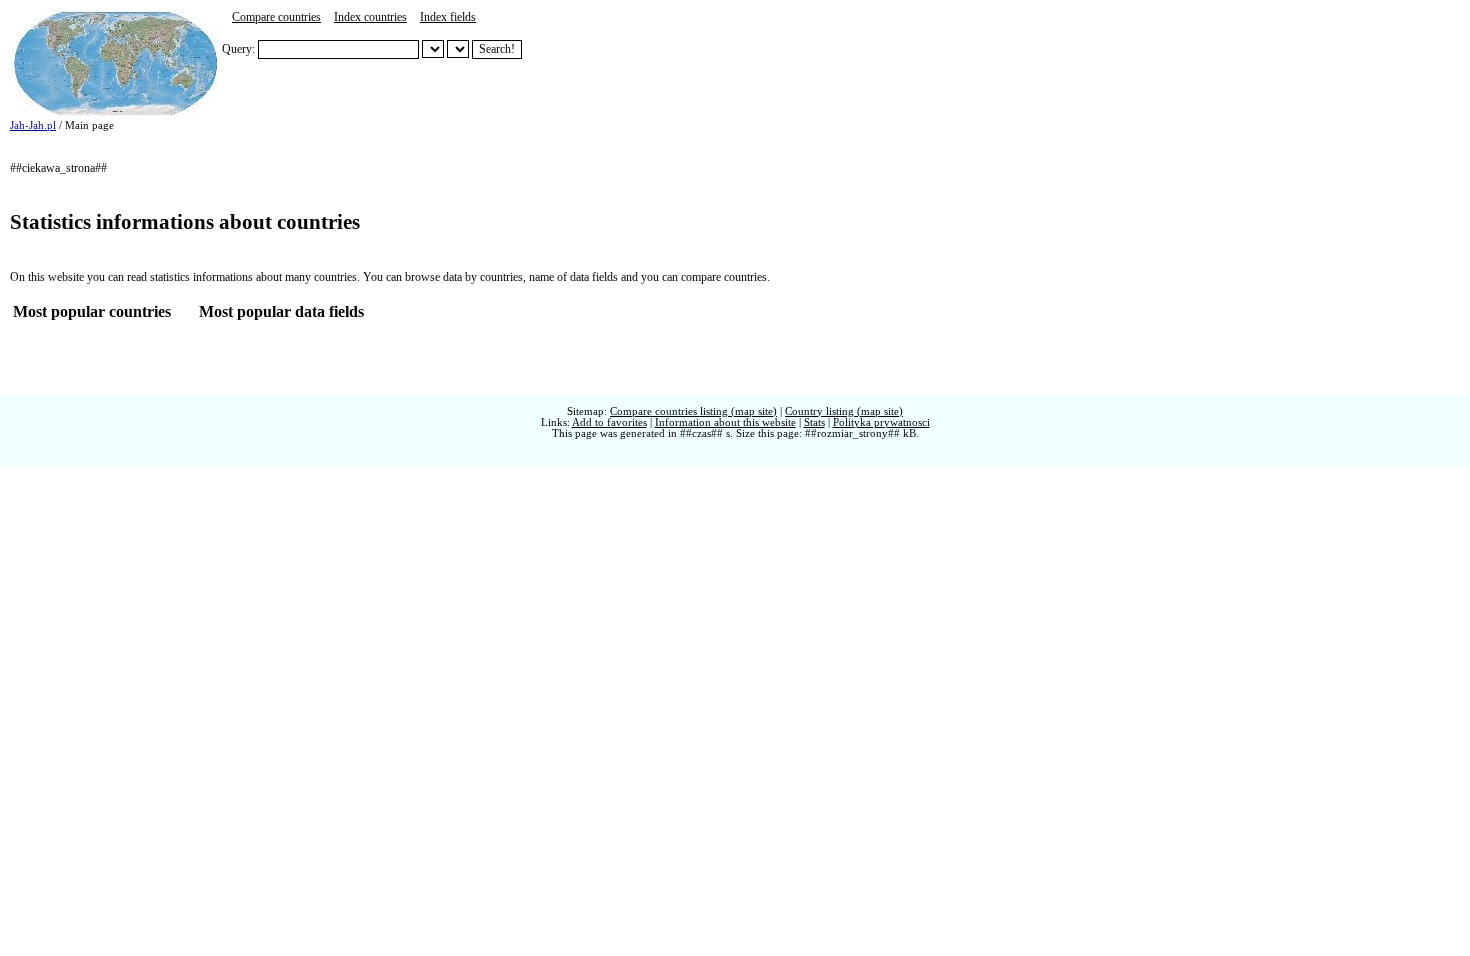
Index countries (370, 17)
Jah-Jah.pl (33, 125)
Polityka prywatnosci (881, 422)
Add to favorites (609, 422)
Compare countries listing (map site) (693, 411)
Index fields (448, 17)
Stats (814, 422)
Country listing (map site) (844, 411)
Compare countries (276, 17)
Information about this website (725, 422)
